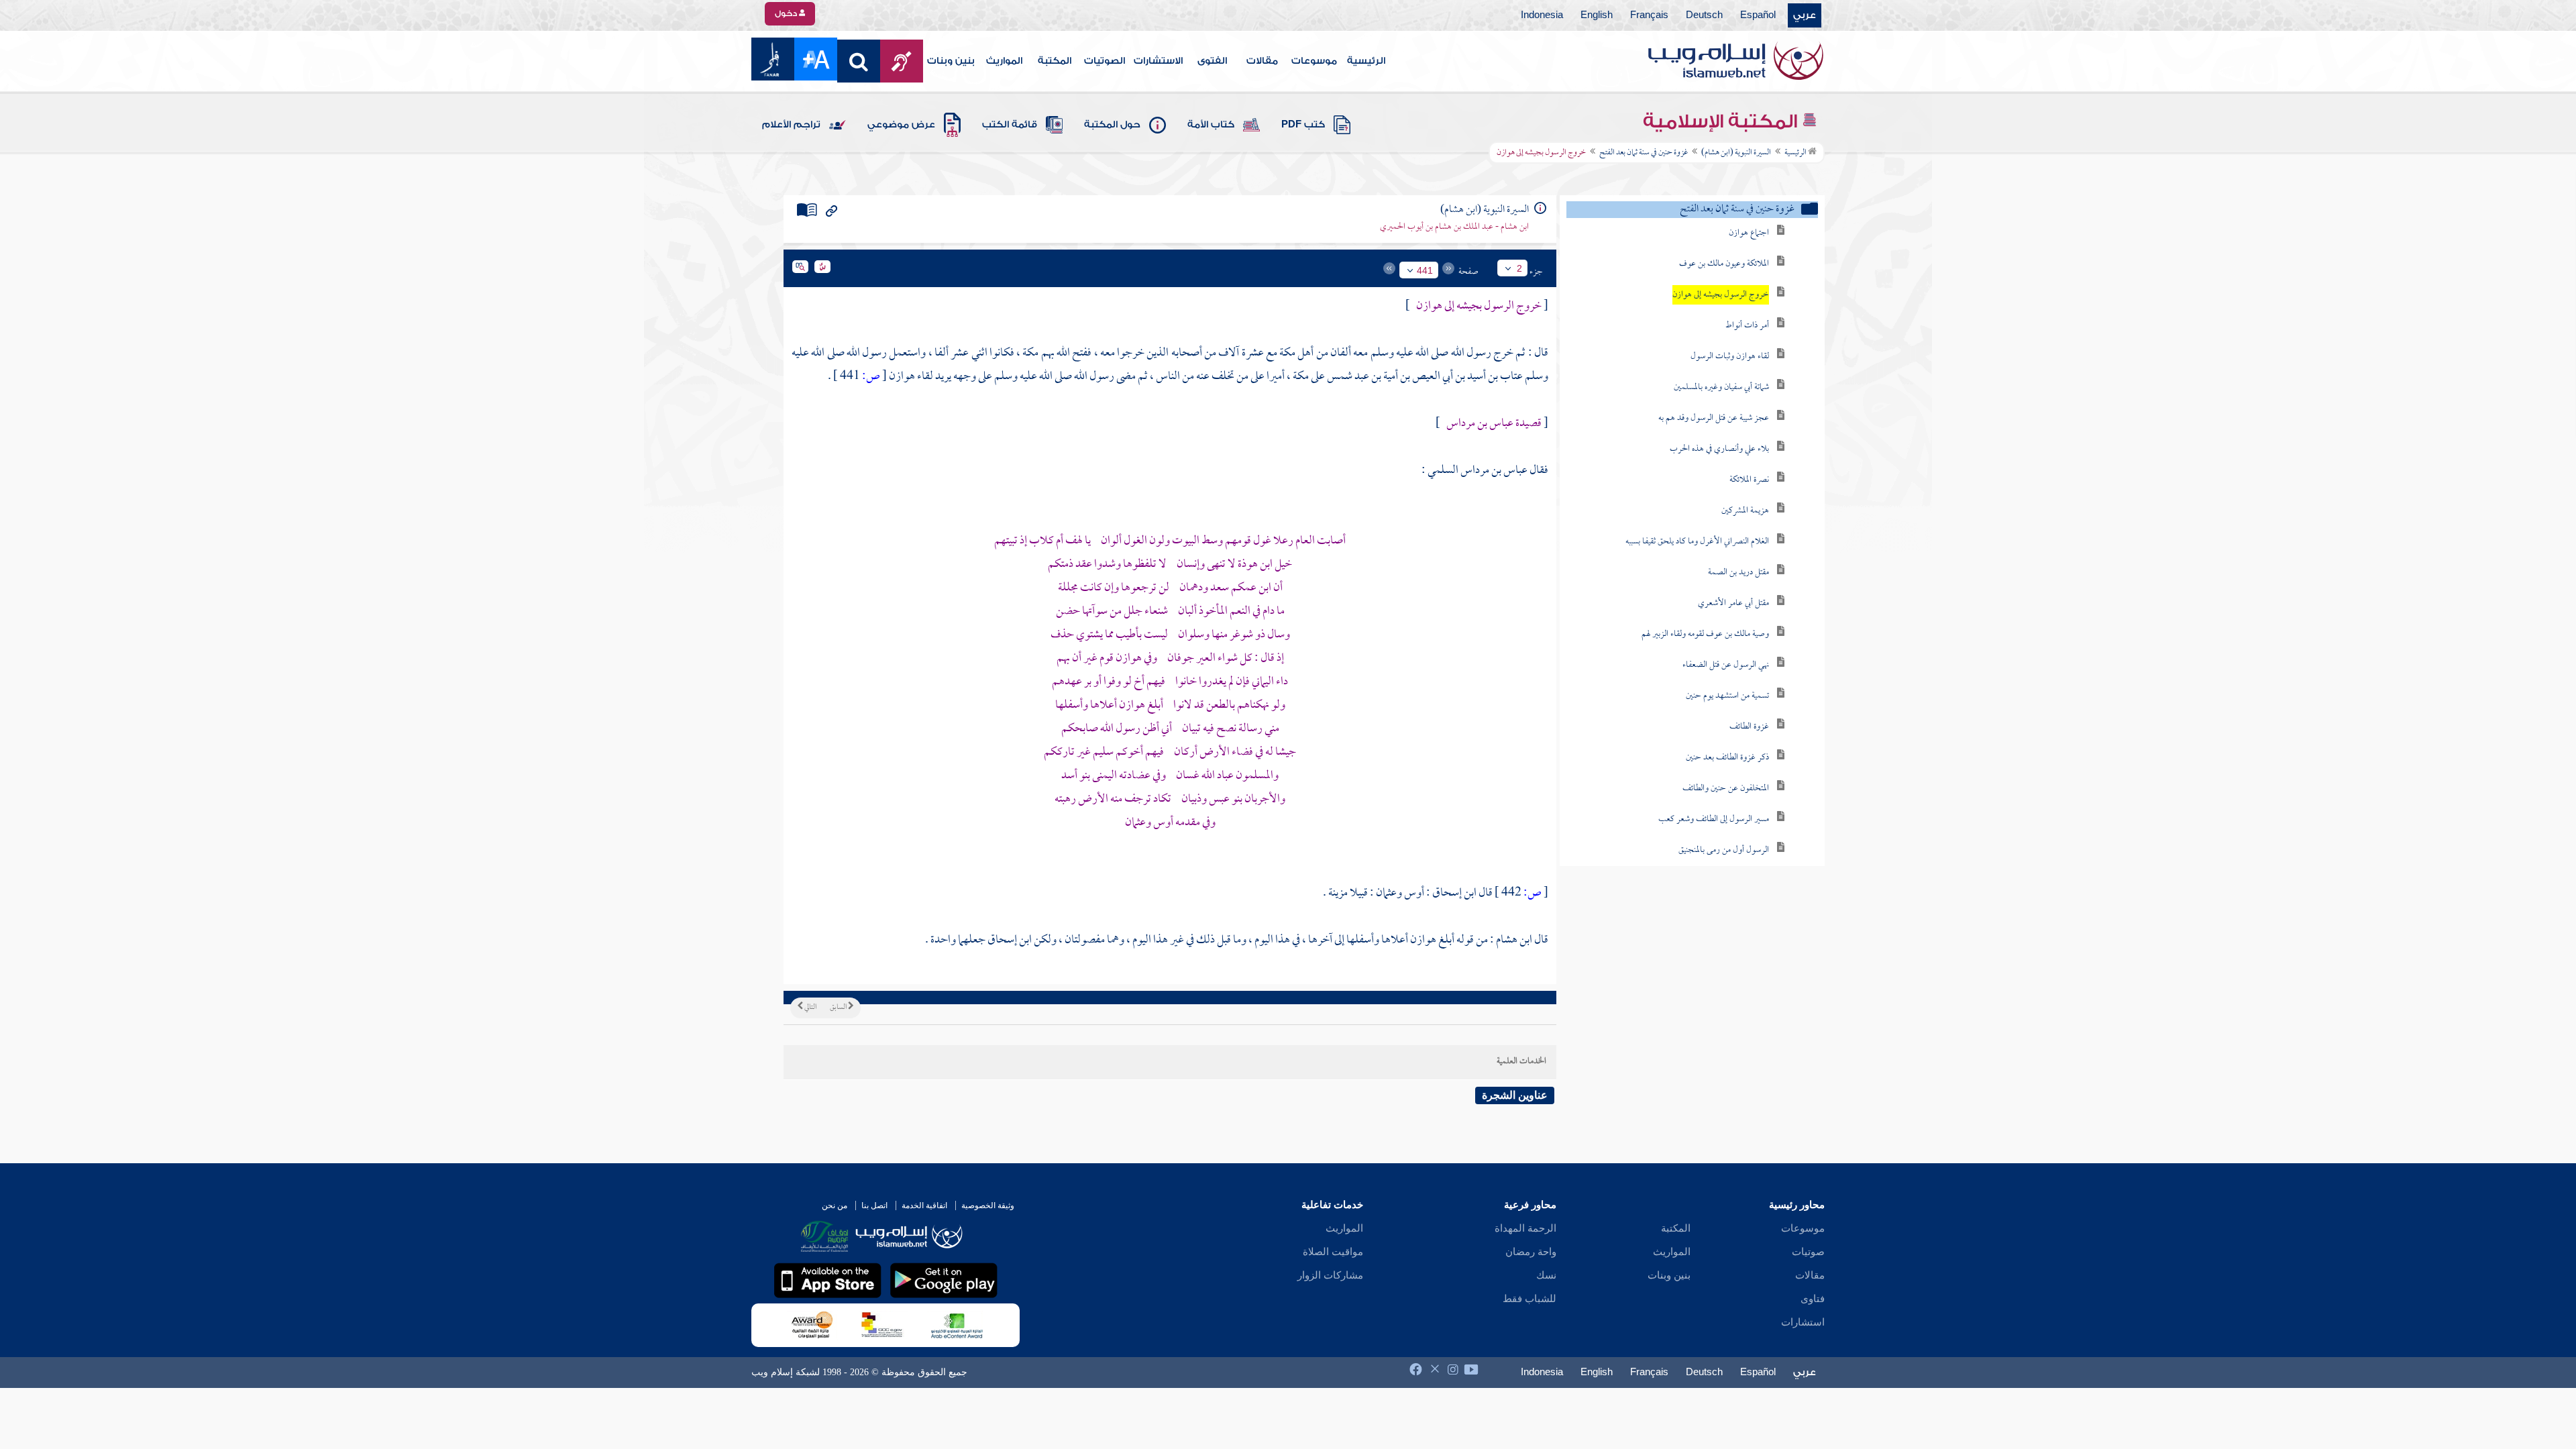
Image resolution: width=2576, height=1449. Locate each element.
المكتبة (1055, 61)
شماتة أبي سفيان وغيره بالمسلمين (1721, 387)
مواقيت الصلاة (1333, 1252)
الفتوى (1212, 61)
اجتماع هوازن (1749, 233)
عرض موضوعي (901, 125)
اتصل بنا (874, 1205)
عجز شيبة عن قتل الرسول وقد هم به (1714, 418)
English (1597, 15)
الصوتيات (1105, 61)
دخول (787, 13)
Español (1758, 15)
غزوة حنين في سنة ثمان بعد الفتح (1644, 153)
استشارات (1803, 1322)
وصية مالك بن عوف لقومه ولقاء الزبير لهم (1705, 634)
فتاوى (1813, 1299)
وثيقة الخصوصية (988, 1205)
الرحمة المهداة (1525, 1228)
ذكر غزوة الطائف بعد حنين (1727, 758)
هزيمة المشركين (1745, 511)
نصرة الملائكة (1749, 480)
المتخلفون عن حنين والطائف (1726, 789)
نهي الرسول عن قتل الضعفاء (1726, 665)
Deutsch (1704, 15)
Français (1649, 15)
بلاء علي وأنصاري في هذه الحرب (1719, 449)
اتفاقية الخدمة (924, 1205)
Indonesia (1542, 15)
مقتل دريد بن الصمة (1738, 573)
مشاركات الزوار (1330, 1275)
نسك (1546, 1275)
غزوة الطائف (1749, 727)
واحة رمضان (1531, 1252)
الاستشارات (1158, 61)
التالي (810, 1008)
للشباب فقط (1529, 1299)
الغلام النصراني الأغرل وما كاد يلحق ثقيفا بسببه (1697, 542)
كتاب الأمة (1211, 125)
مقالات (1262, 61)
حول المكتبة (1112, 125)
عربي (1805, 15)
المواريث (1004, 61)
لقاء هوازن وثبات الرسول (1730, 357)
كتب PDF (1303, 125)
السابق (839, 1008)
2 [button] (1519, 268)
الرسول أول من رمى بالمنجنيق (1724, 850)
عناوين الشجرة (1515, 1095)
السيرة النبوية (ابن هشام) (1736, 153)
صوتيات (1808, 1252)
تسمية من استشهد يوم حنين (1727, 696)
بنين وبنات (951, 61)
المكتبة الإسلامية (1722, 121)
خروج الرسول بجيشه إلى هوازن (1721, 295)
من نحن (835, 1205)
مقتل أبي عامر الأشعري (1733, 603)
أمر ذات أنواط (1747, 326)
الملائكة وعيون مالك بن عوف (1724, 264)
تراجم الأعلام (791, 125)
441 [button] (1425, 270)
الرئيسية (1366, 61)
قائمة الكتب (1010, 125)
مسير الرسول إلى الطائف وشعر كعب (1714, 819)
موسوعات (1314, 61)
